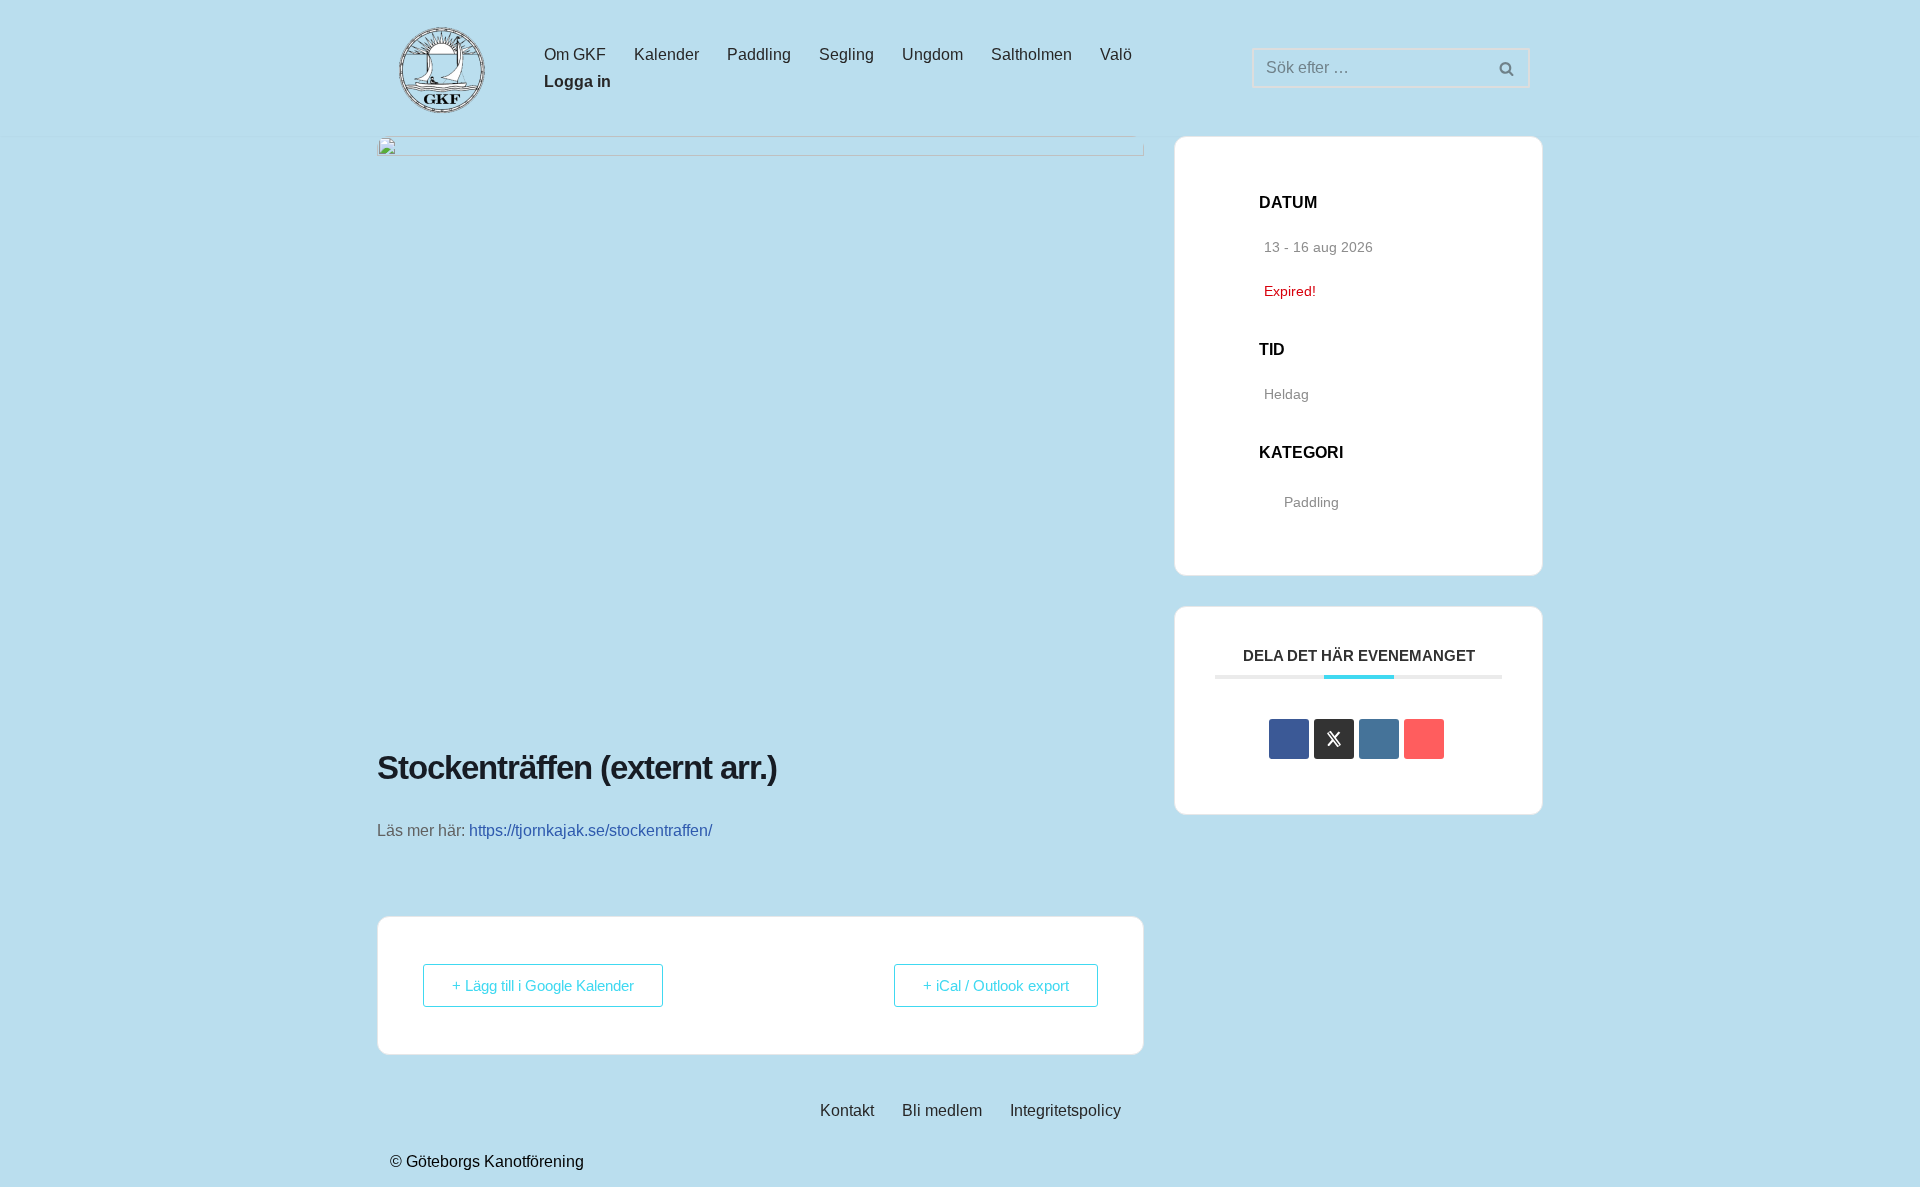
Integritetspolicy (1065, 1110)
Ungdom (932, 54)
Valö (1116, 54)
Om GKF (575, 54)
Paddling (759, 54)
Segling (846, 54)
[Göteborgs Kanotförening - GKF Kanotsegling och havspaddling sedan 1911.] (440, 68)
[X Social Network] (1334, 739)
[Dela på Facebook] (1289, 739)
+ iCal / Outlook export (996, 985)
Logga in (577, 81)
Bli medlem (942, 1110)
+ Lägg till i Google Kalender (543, 985)
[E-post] (1424, 739)
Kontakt (847, 1110)
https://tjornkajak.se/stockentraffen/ (590, 830)
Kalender (666, 54)
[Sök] (1507, 68)
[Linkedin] (1379, 739)
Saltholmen (1031, 54)
